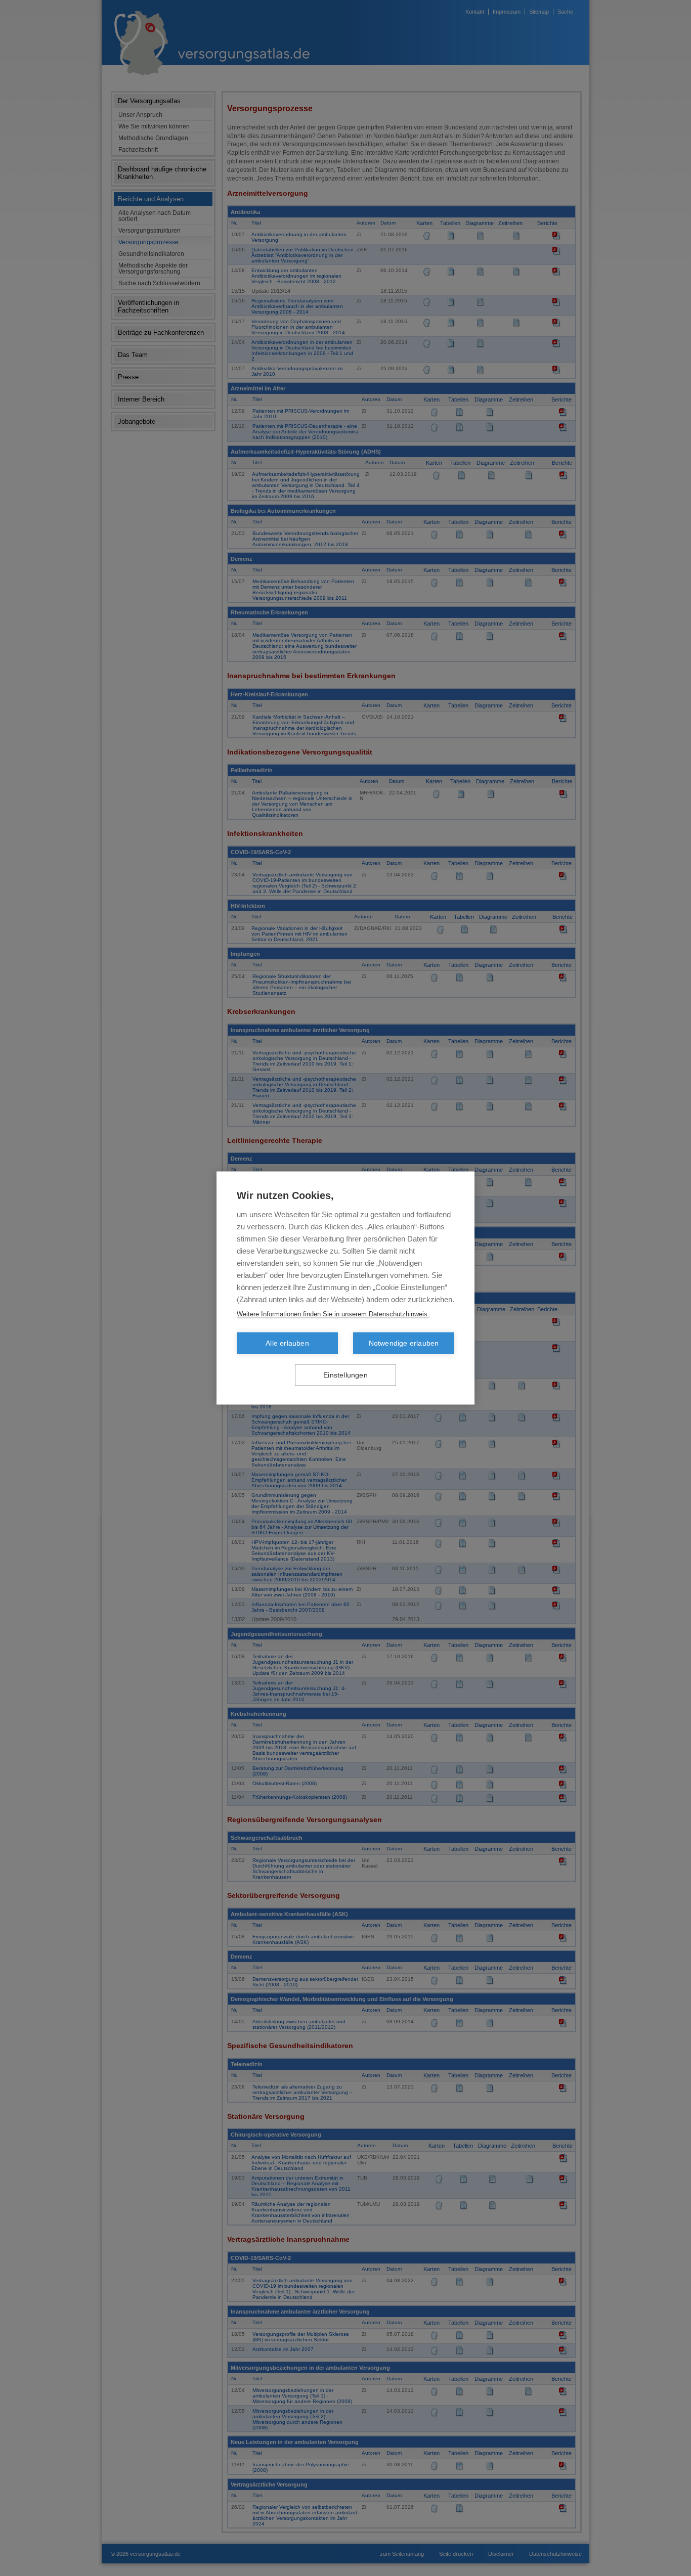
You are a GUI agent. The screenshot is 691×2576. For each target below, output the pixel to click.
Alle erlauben (287, 1343)
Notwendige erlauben (404, 1343)
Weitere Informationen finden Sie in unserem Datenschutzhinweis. (333, 1314)
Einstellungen (345, 1375)
